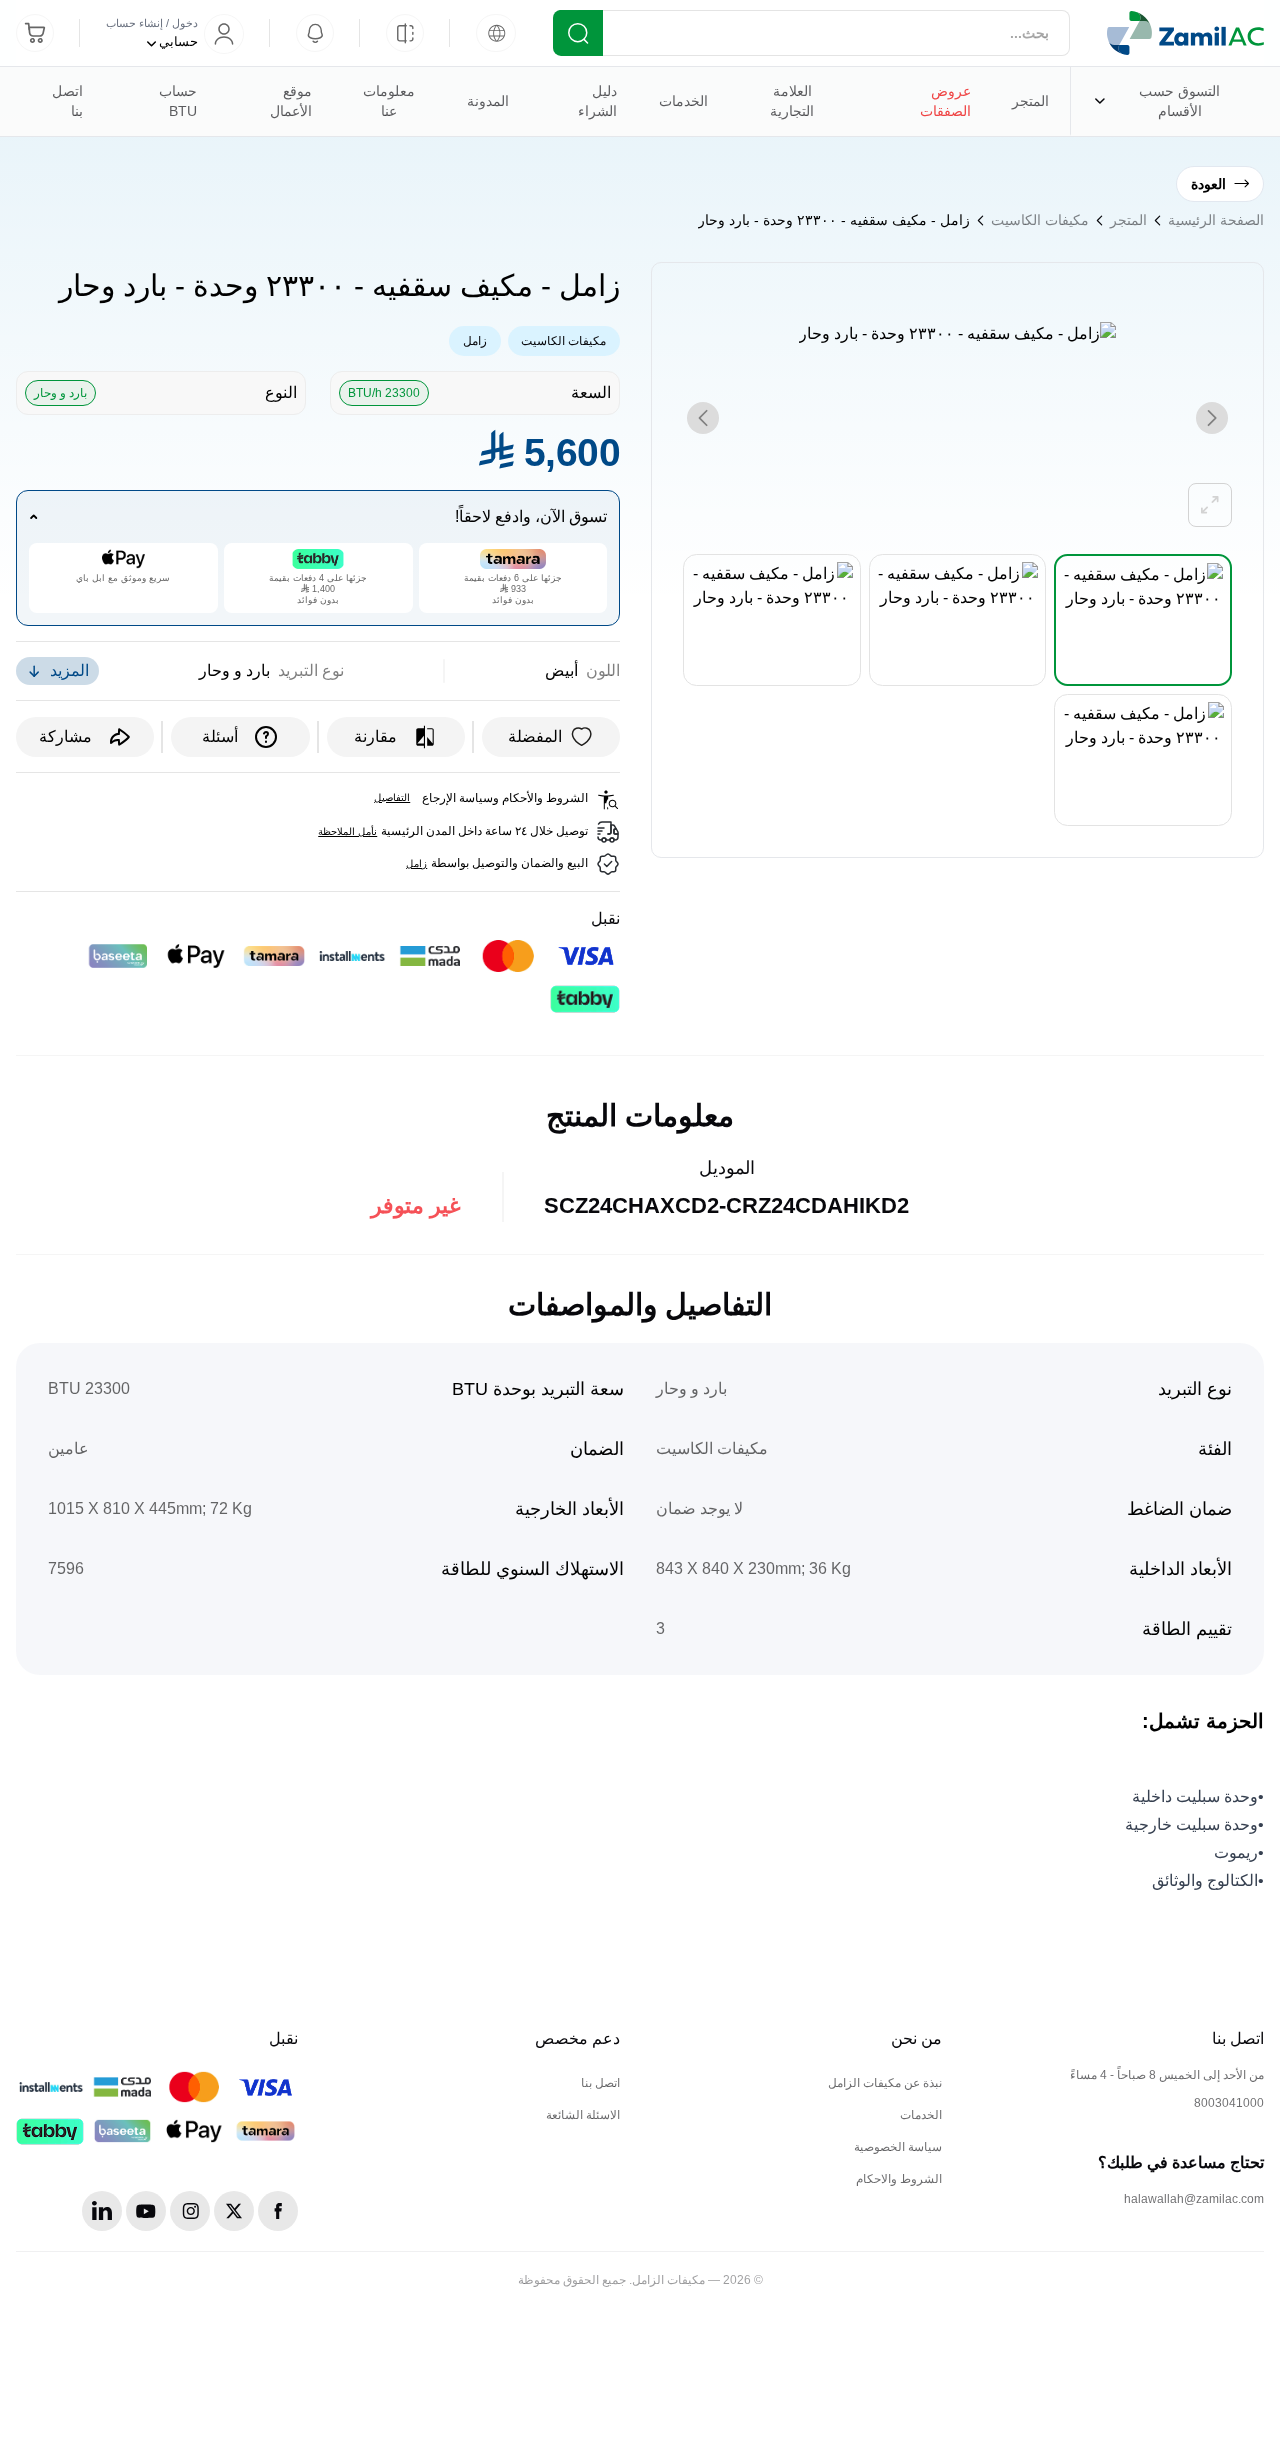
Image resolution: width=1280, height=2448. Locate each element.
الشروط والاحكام (899, 2179)
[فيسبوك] (278, 2211)
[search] (578, 33)
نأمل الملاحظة (347, 831)
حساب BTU (178, 101)
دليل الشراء (597, 101)
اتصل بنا (67, 101)
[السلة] (35, 33)
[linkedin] (102, 2211)
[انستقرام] (190, 2211)
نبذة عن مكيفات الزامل (885, 2083)
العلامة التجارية (772, 109)
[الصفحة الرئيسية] (1185, 33)
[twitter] (234, 2211)
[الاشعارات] (315, 33)
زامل (475, 341)
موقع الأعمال (291, 101)
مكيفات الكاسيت (1040, 220)
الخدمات (673, 109)
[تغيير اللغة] (496, 33)
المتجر (1030, 101)
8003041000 (1229, 2103)
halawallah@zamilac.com (1194, 2199)
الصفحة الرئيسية (1216, 220)
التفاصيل (392, 797)
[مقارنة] (405, 33)
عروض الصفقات (945, 101)
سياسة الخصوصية (898, 2147)
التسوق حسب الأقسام (1159, 109)
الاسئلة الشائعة (583, 2115)
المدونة (488, 101)
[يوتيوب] (146, 2211)
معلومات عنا (374, 109)
